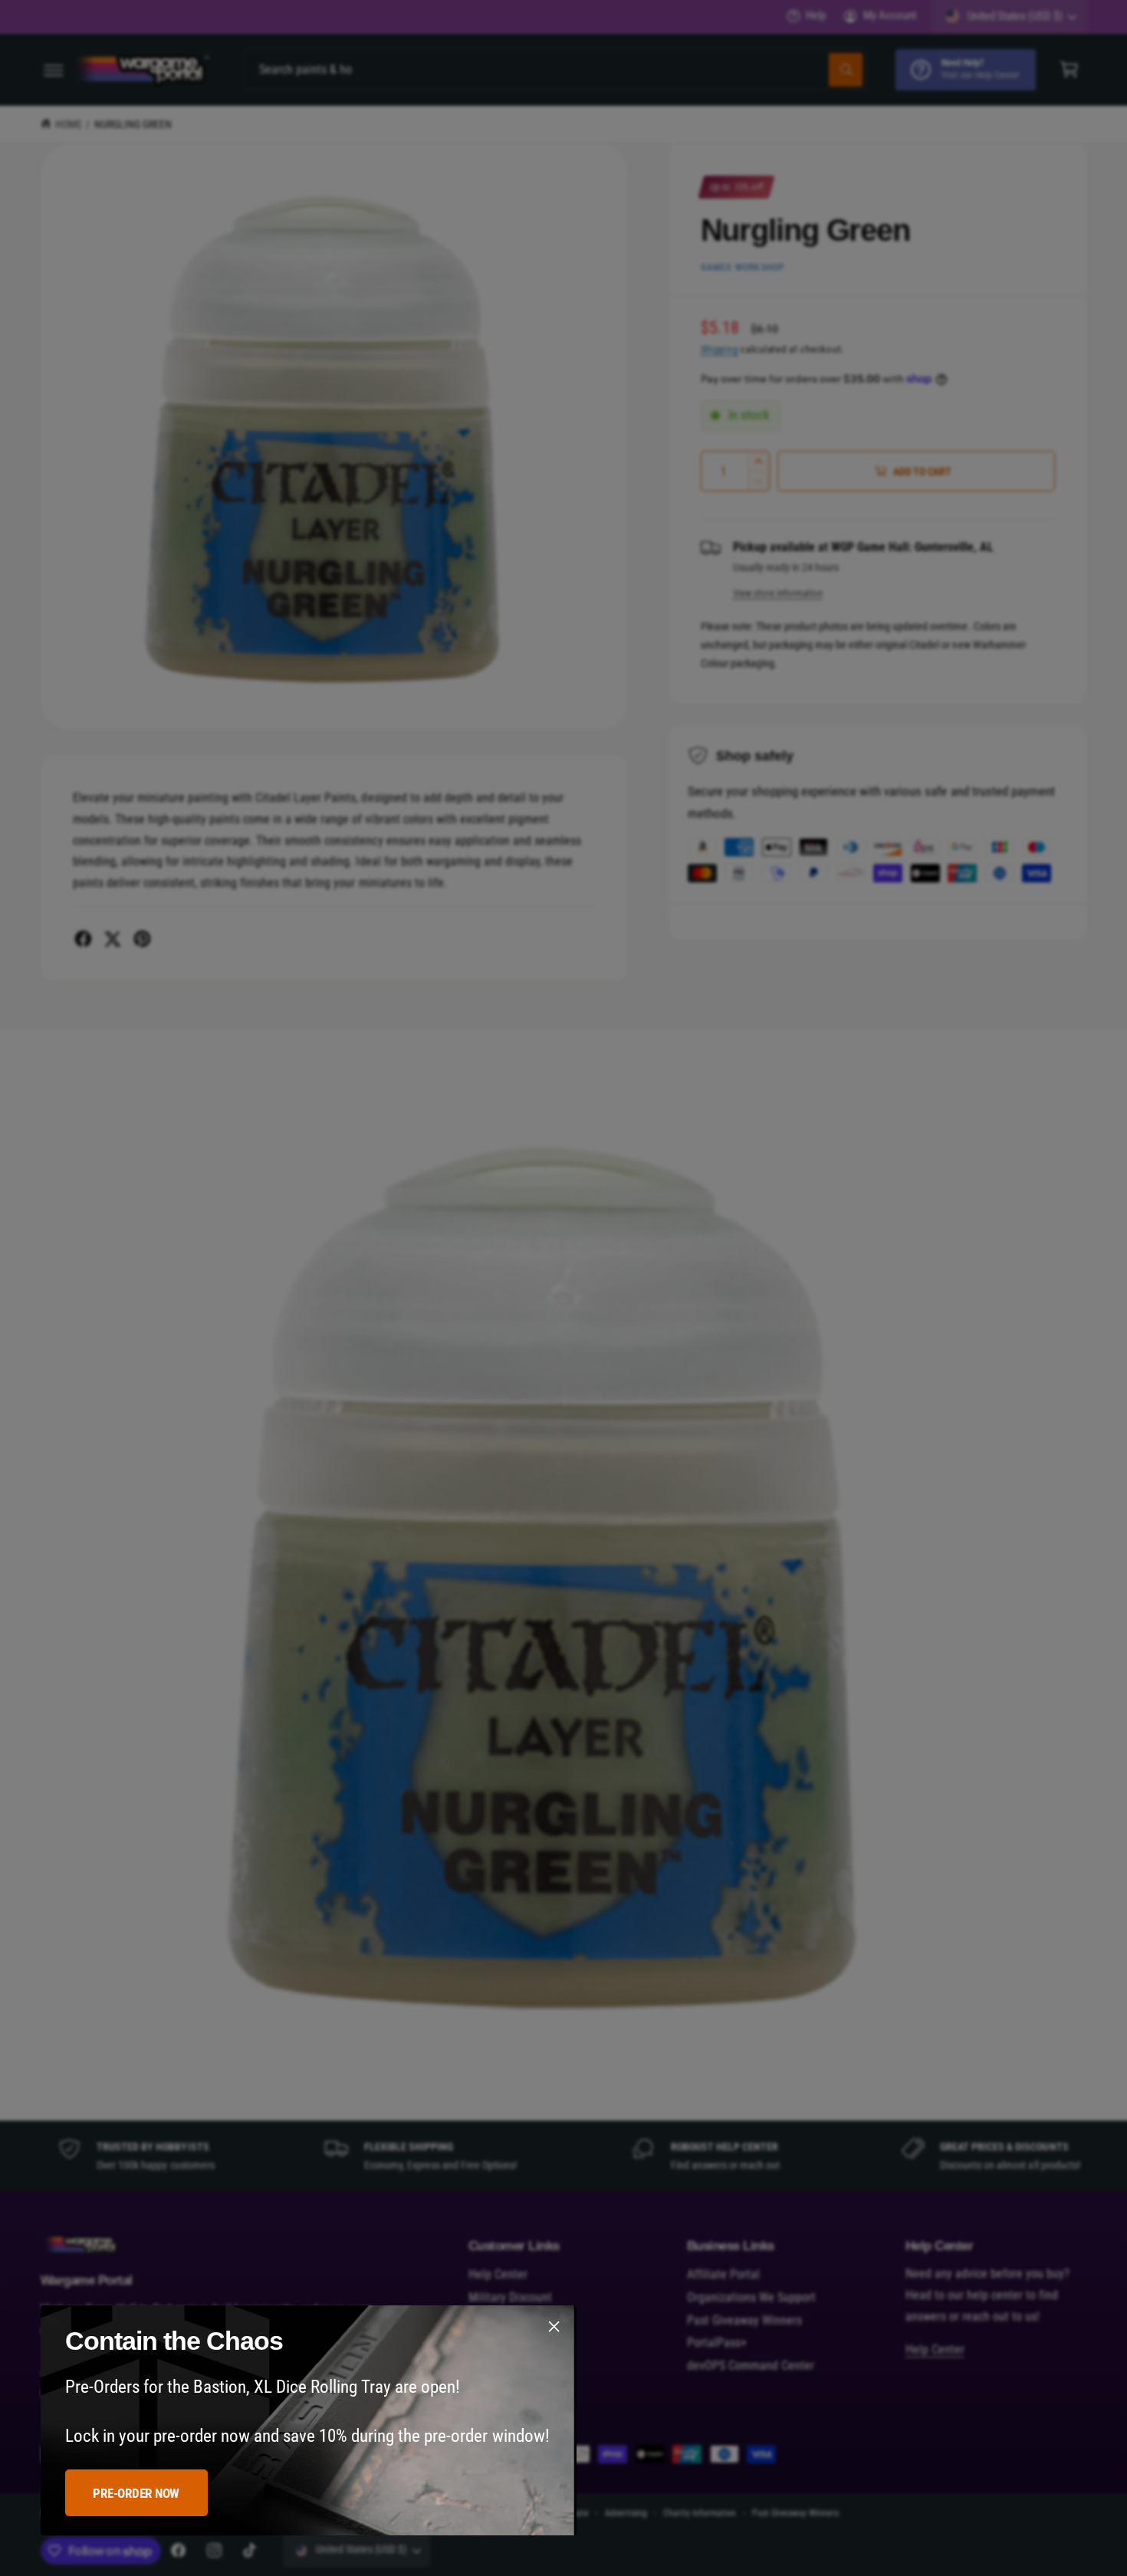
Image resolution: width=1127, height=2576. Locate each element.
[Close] (554, 2327)
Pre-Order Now (136, 2493)
